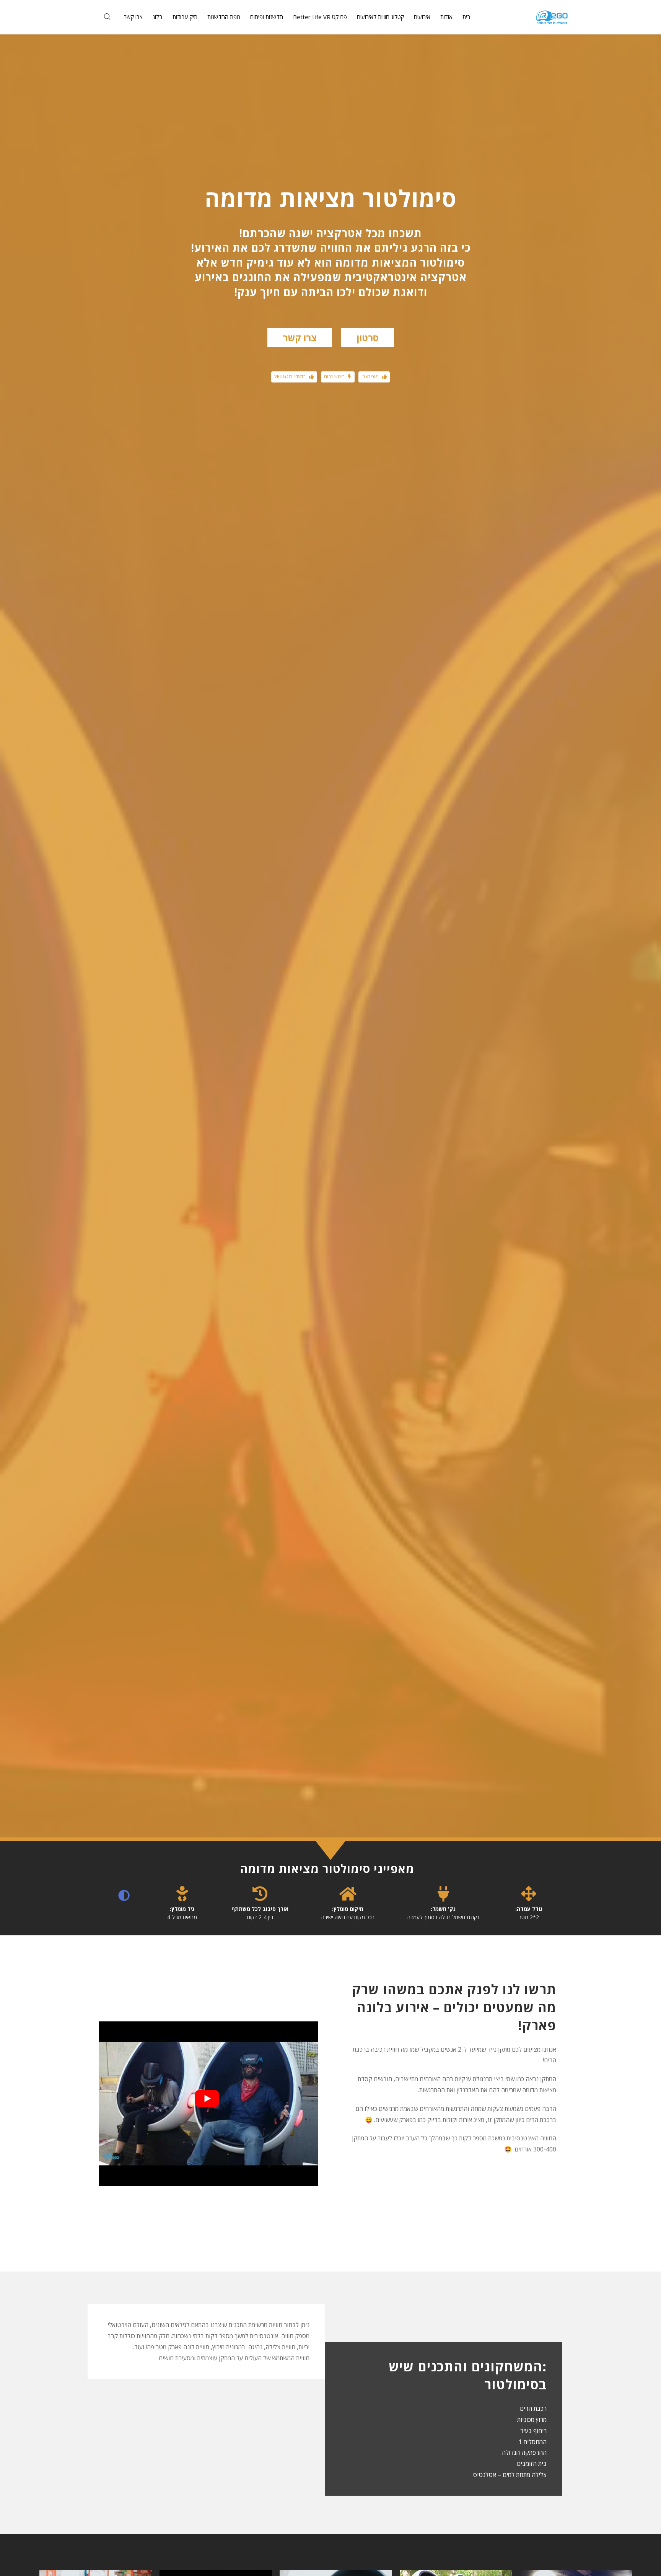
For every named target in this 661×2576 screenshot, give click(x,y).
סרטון (368, 338)
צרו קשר (300, 338)
